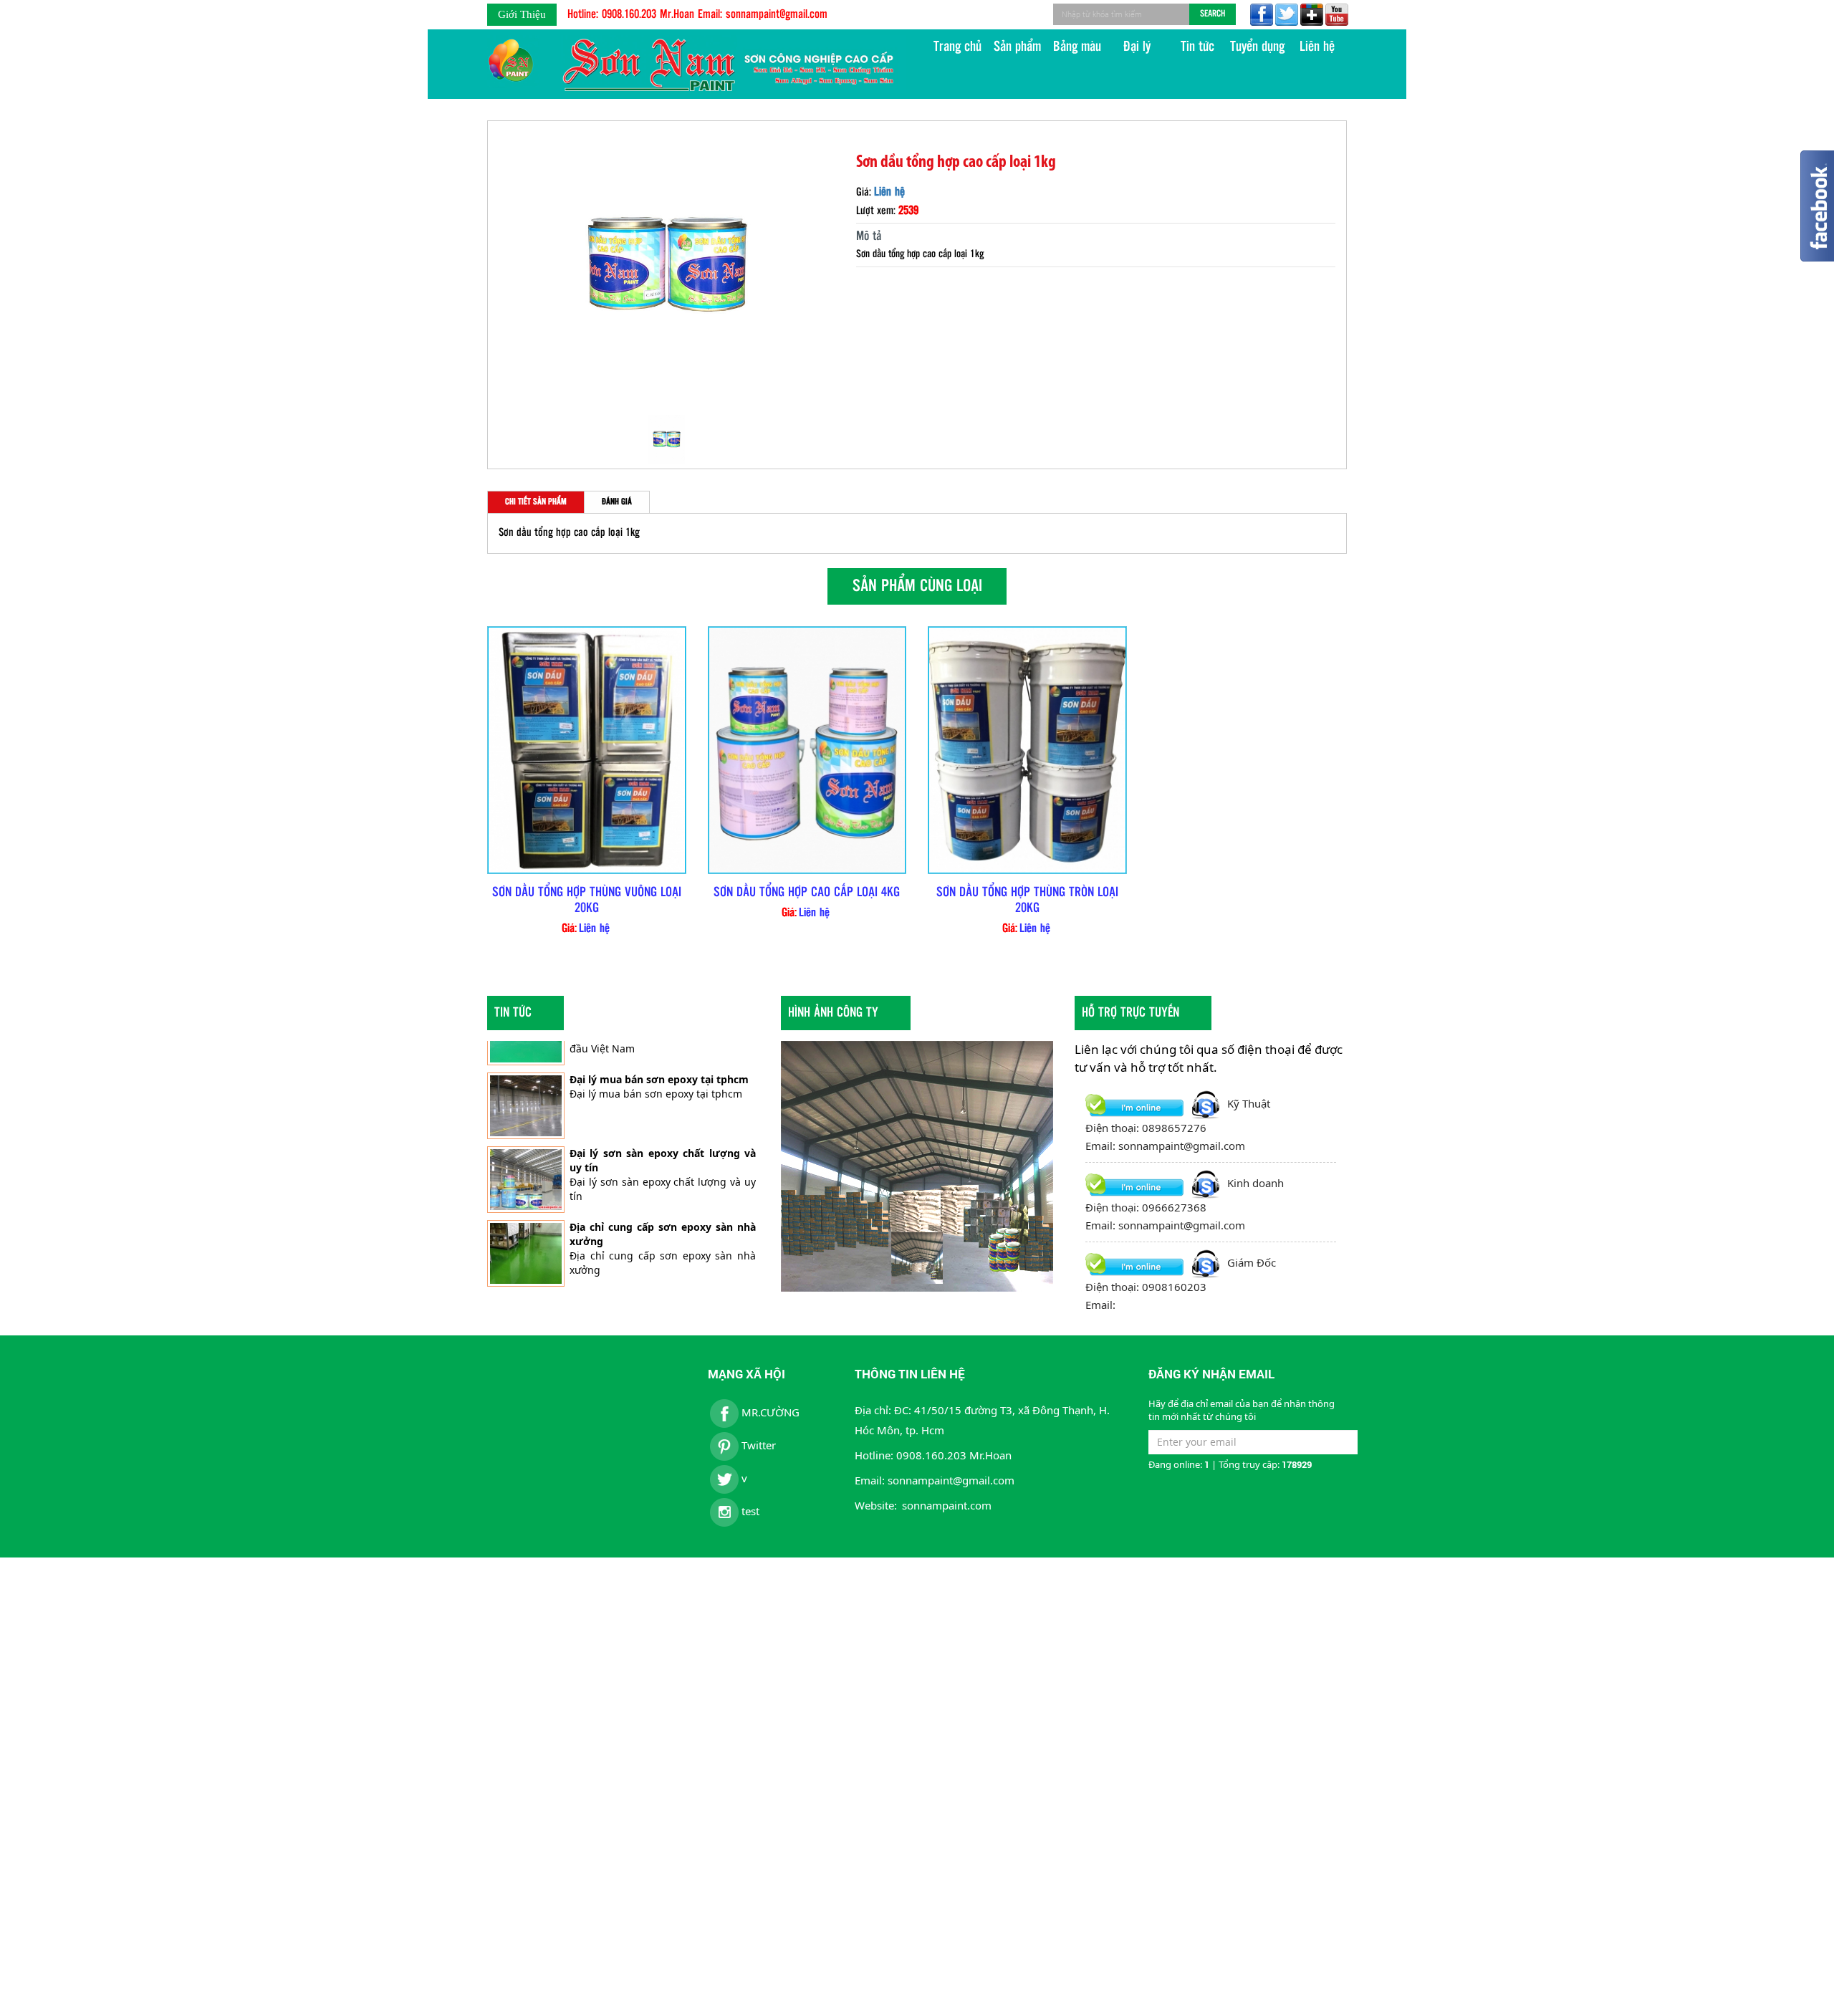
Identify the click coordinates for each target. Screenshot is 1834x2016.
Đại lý (1137, 47)
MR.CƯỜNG (769, 1412)
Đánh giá (617, 502)
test (749, 1511)
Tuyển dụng (1257, 47)
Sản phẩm (1017, 47)
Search (1213, 14)
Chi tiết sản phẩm (536, 502)
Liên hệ (1317, 47)
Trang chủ (957, 47)
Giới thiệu (522, 14)
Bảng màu (1077, 47)
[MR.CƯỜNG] (1260, 15)
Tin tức (1197, 47)
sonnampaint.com (947, 1505)
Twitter (757, 1445)
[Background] (1285, 15)
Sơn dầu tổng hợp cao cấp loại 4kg (807, 893)
